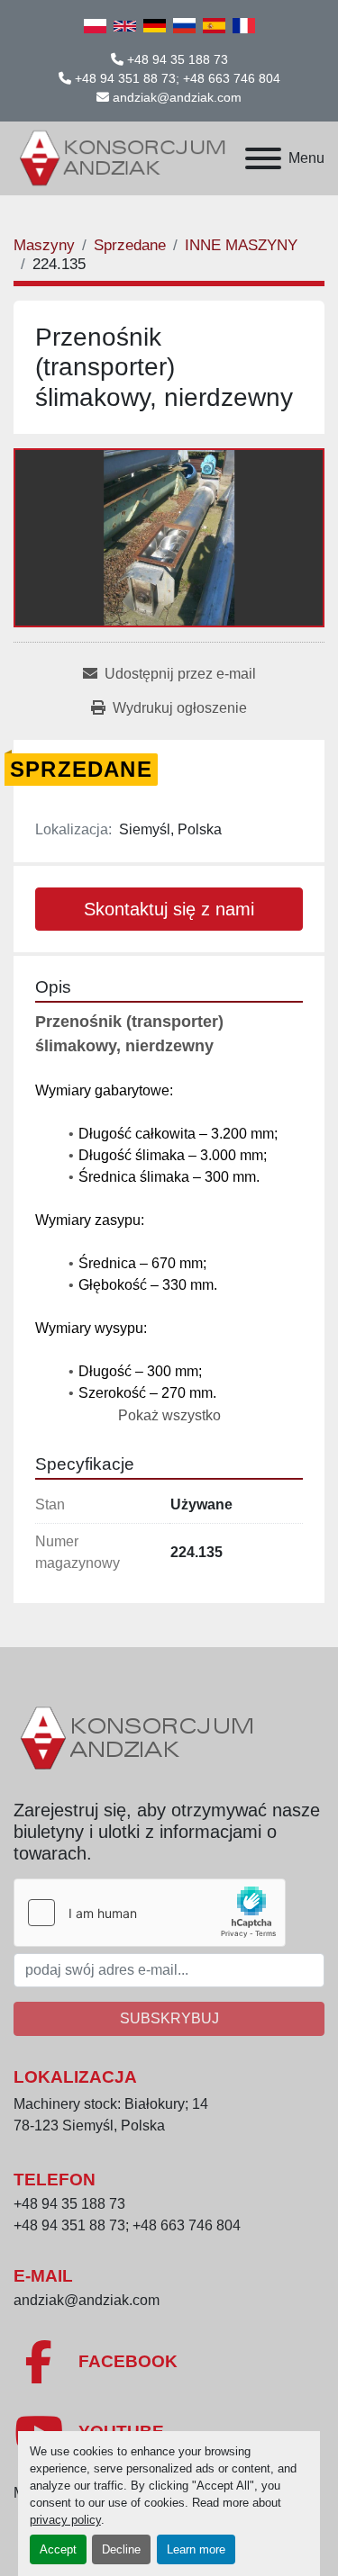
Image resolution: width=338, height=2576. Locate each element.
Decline (121, 2549)
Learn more (196, 2549)
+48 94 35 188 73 (178, 59)
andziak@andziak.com (177, 97)
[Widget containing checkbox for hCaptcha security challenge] (150, 1913)
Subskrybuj (169, 2018)
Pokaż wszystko (169, 1415)
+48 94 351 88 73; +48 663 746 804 (178, 78)
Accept (58, 2549)
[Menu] (263, 158)
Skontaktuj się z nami (169, 909)
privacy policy (65, 2520)
